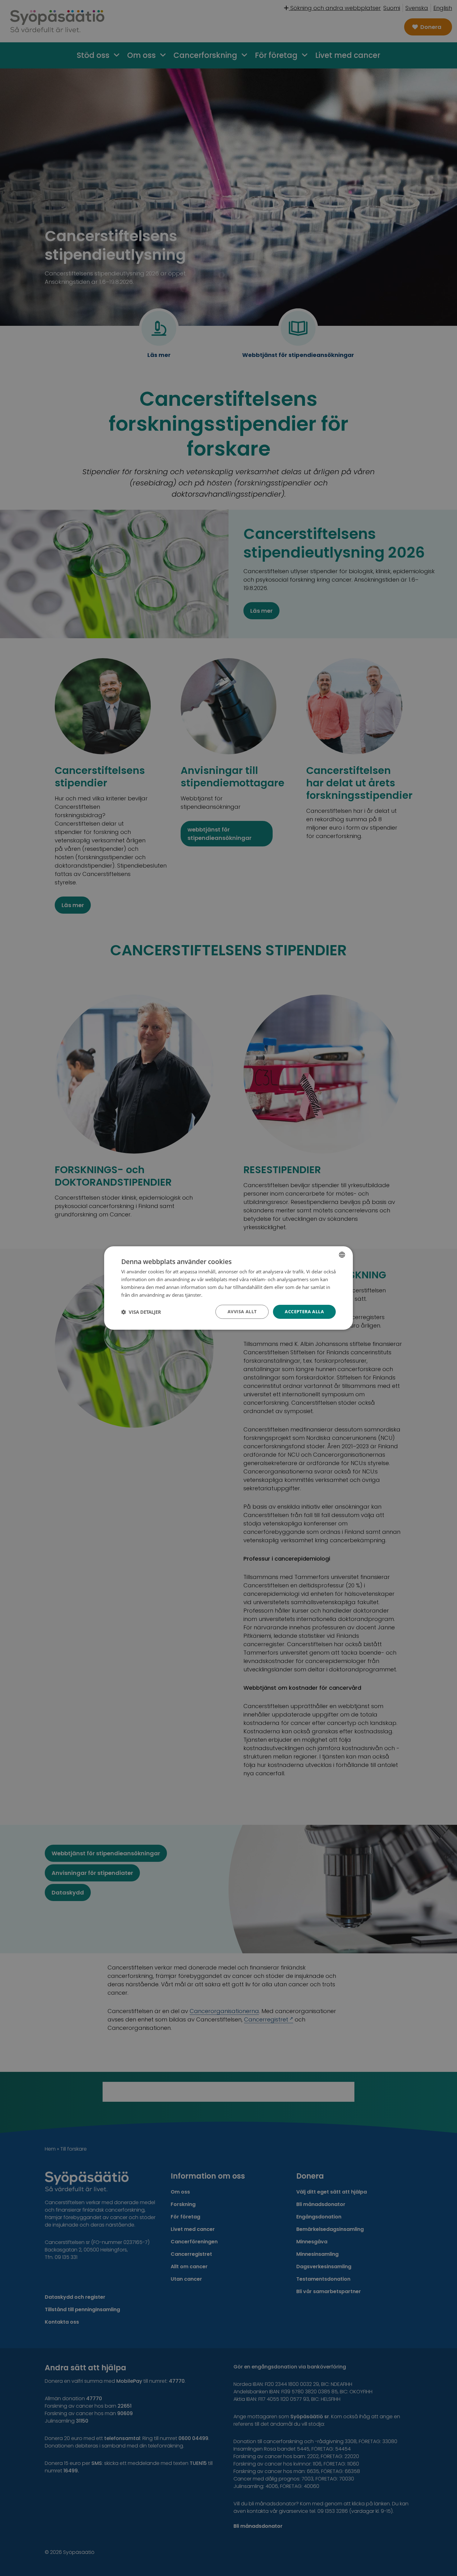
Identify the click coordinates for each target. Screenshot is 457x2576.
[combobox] (342, 1255)
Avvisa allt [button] (242, 1311)
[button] (141, 1312)
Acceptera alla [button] (304, 1311)
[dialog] (228, 1288)
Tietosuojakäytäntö (224, 1295)
